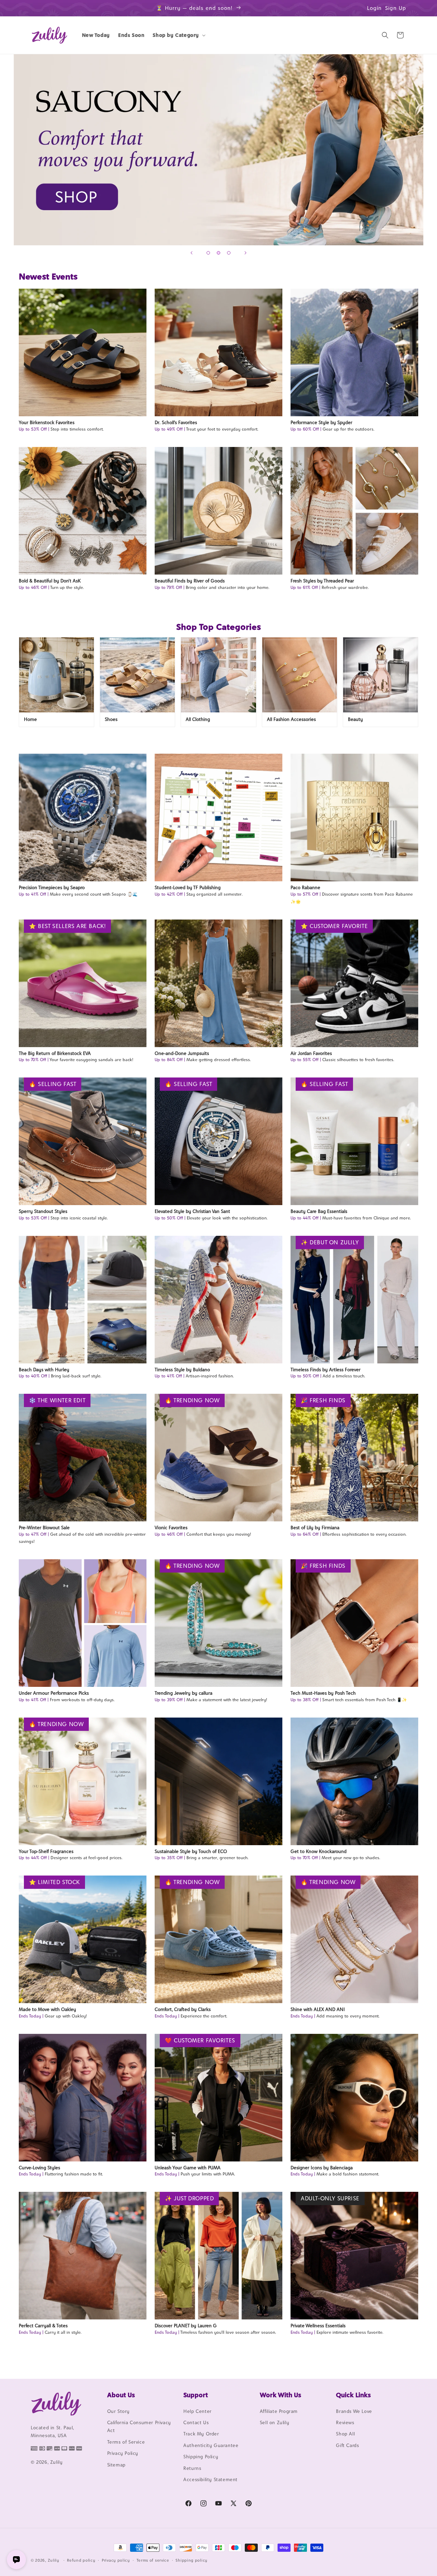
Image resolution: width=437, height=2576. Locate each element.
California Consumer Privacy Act (139, 2426)
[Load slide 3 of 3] (229, 253)
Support (196, 2395)
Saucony (218, 150)
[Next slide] (245, 253)
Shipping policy (192, 2560)
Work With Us (280, 2395)
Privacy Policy (123, 2453)
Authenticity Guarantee (211, 2445)
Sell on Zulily (274, 2422)
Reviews (345, 2422)
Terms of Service (126, 2442)
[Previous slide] (192, 253)
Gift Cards (347, 2445)
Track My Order (201, 2434)
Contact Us (196, 2422)
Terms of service (153, 2560)
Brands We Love (354, 2411)
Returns (192, 2468)
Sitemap (116, 2465)
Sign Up (396, 8)
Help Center (198, 2411)
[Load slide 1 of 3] (208, 253)
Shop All (345, 2434)
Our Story (118, 2411)
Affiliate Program (279, 2411)
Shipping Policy (201, 2457)
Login (374, 8)
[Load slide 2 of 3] (218, 253)
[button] (178, 35)
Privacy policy (116, 2560)
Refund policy (81, 2560)
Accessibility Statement (210, 2479)
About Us (121, 2395)
